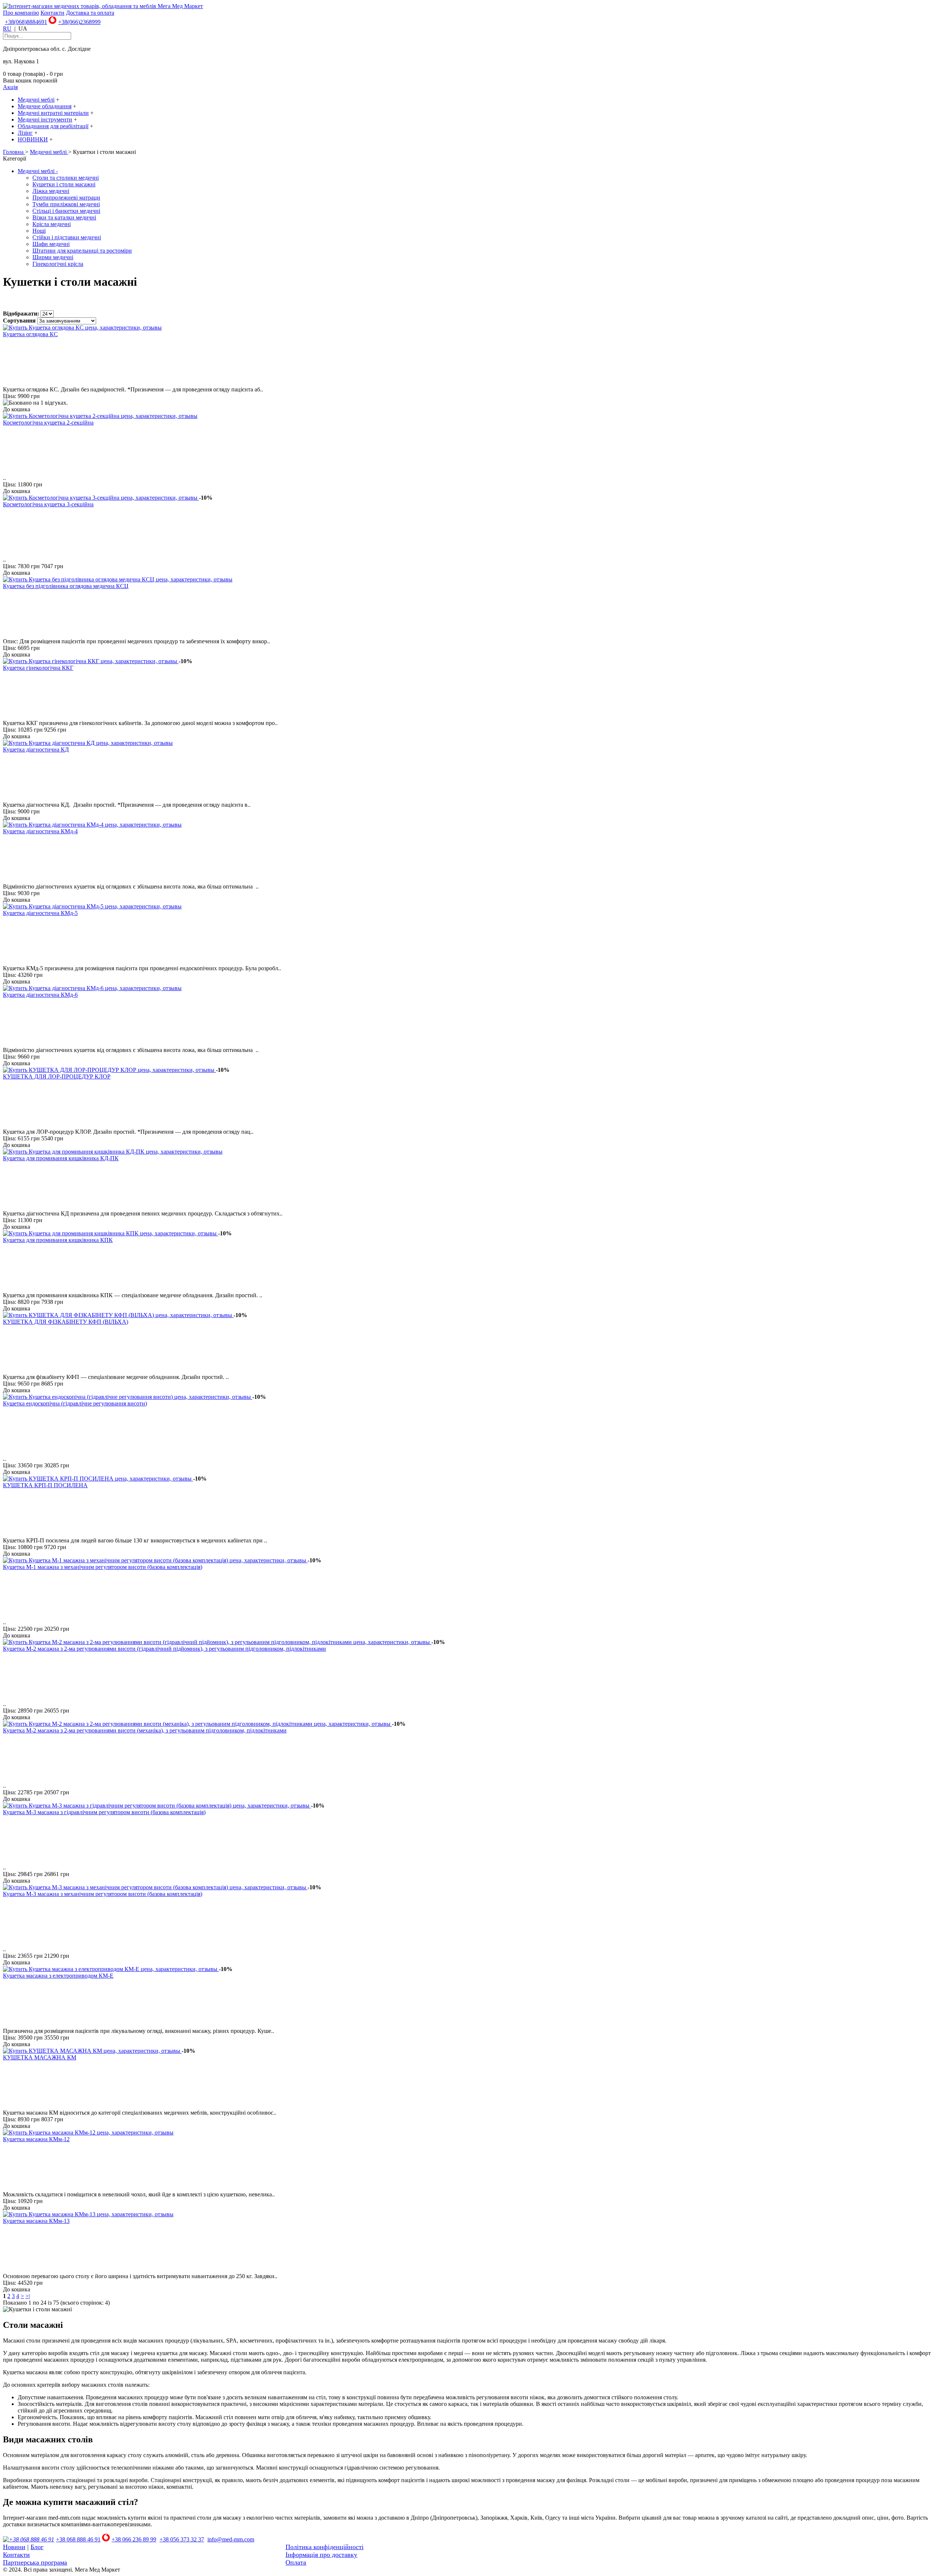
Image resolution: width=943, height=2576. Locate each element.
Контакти (52, 13)
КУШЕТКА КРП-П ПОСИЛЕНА (45, 1485)
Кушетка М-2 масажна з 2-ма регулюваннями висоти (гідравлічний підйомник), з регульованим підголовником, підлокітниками (164, 1649)
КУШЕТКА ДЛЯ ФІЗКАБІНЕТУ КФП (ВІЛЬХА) (66, 1322)
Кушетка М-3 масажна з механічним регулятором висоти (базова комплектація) (103, 1894)
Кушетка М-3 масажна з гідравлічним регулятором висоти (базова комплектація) (104, 1812)
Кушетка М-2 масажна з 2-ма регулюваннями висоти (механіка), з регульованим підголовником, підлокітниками (145, 1730)
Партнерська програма (35, 2562)
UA (23, 29)
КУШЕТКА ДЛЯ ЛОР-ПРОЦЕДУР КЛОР (57, 1076)
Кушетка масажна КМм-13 (36, 2221)
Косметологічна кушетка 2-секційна (48, 423)
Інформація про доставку (321, 2555)
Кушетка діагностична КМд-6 (40, 995)
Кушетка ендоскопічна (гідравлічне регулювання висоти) (75, 1403)
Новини (14, 2547)
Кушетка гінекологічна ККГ (38, 668)
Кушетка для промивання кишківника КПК (58, 1240)
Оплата (296, 2562)
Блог (37, 2547)
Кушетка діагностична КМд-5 (40, 913)
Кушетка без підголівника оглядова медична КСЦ (66, 586)
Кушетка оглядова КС (30, 334)
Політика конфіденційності (325, 2547)
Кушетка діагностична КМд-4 (40, 831)
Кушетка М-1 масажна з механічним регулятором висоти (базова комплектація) (103, 1567)
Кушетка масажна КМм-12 (36, 2139)
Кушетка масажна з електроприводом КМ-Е (58, 1976)
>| (28, 2296)
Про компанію (21, 13)
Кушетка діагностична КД (36, 749)
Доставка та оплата (90, 13)
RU (7, 29)
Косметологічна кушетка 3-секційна (48, 504)
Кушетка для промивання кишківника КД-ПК (61, 1158)
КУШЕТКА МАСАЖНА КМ (40, 2057)
